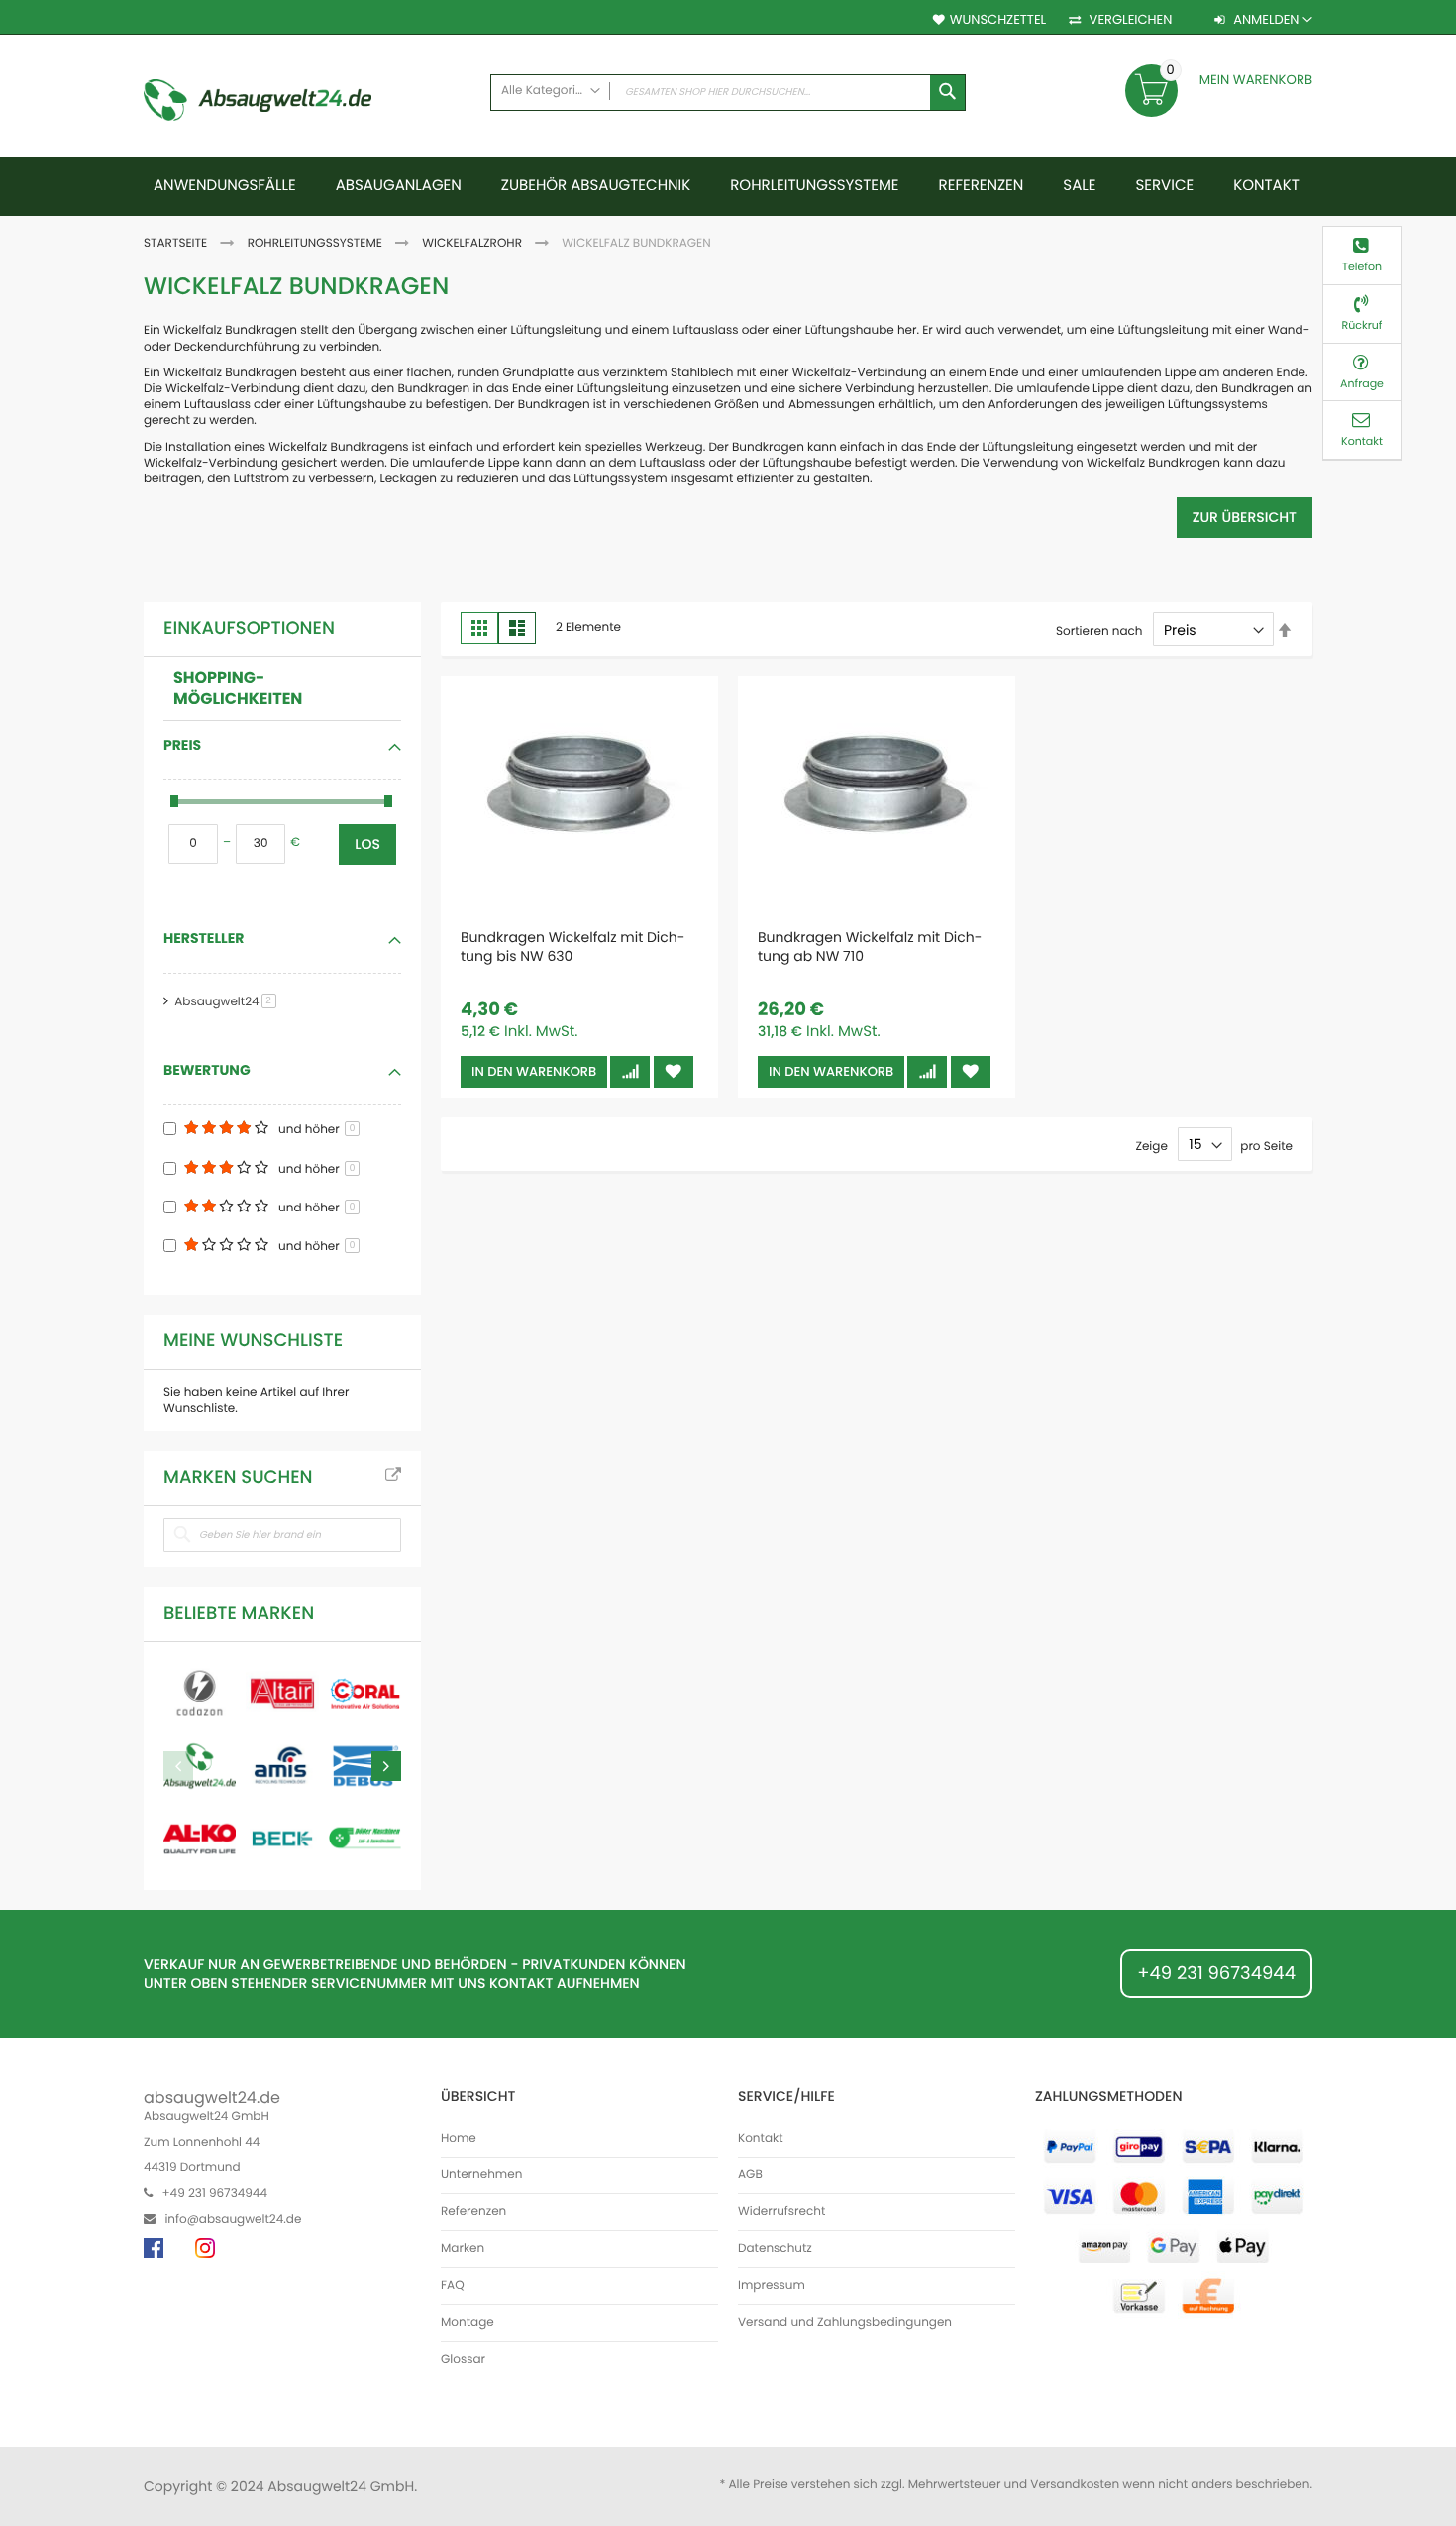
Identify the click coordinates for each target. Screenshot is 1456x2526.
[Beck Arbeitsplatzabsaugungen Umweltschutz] (282, 1838)
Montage (468, 2323)
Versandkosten (1075, 2485)
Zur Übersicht (1245, 517)
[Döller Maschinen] (365, 1838)
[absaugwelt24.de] (258, 103)
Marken (463, 2249)
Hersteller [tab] (204, 938)
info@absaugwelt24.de (233, 2219)
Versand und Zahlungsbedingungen (845, 2323)
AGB (750, 2175)
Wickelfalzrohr (473, 243)
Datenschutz (775, 2249)
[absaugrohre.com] (200, 1693)
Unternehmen (481, 2175)
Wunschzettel (998, 20)
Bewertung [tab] (207, 1070)
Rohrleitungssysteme (316, 243)
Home (459, 2139)
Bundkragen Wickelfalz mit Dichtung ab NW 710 (870, 947)
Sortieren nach (1099, 631)
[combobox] (728, 93)
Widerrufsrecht (781, 2212)
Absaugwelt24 (228, 1002)
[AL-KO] (200, 1838)
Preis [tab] (182, 745)
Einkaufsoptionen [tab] (249, 629)
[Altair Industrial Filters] (282, 1693)
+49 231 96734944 (1216, 1974)
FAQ (453, 2286)
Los (367, 844)
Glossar (463, 2360)
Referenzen (473, 2212)
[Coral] (365, 1693)
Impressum (772, 2286)
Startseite (177, 243)
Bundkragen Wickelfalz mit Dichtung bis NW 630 (572, 947)
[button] (630, 1072)
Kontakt (761, 2139)
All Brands (393, 1476)
